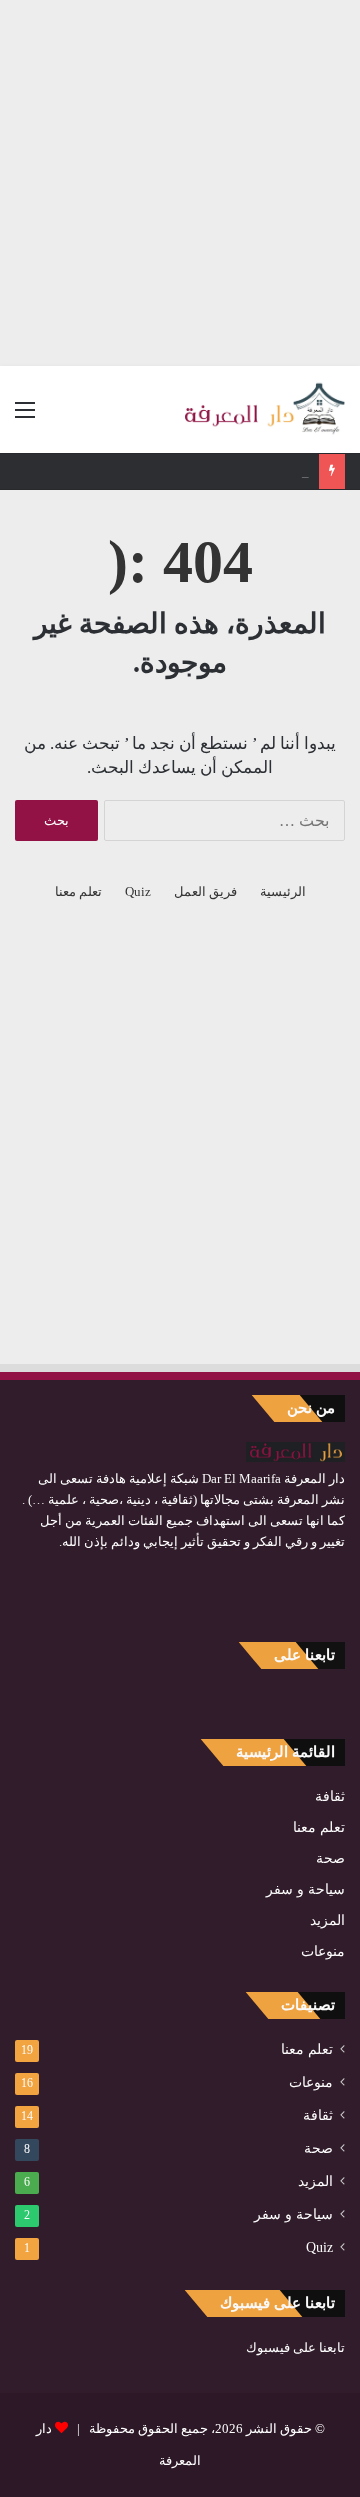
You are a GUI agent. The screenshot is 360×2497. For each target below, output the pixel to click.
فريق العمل (205, 891)
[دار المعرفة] (265, 409)
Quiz (138, 891)
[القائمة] (25, 417)
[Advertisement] (180, 180)
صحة (330, 1858)
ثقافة (330, 1796)
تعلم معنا (78, 891)
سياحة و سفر (305, 1889)
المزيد (327, 1920)
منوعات (323, 1951)
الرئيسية (283, 891)
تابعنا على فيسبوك (295, 2347)
